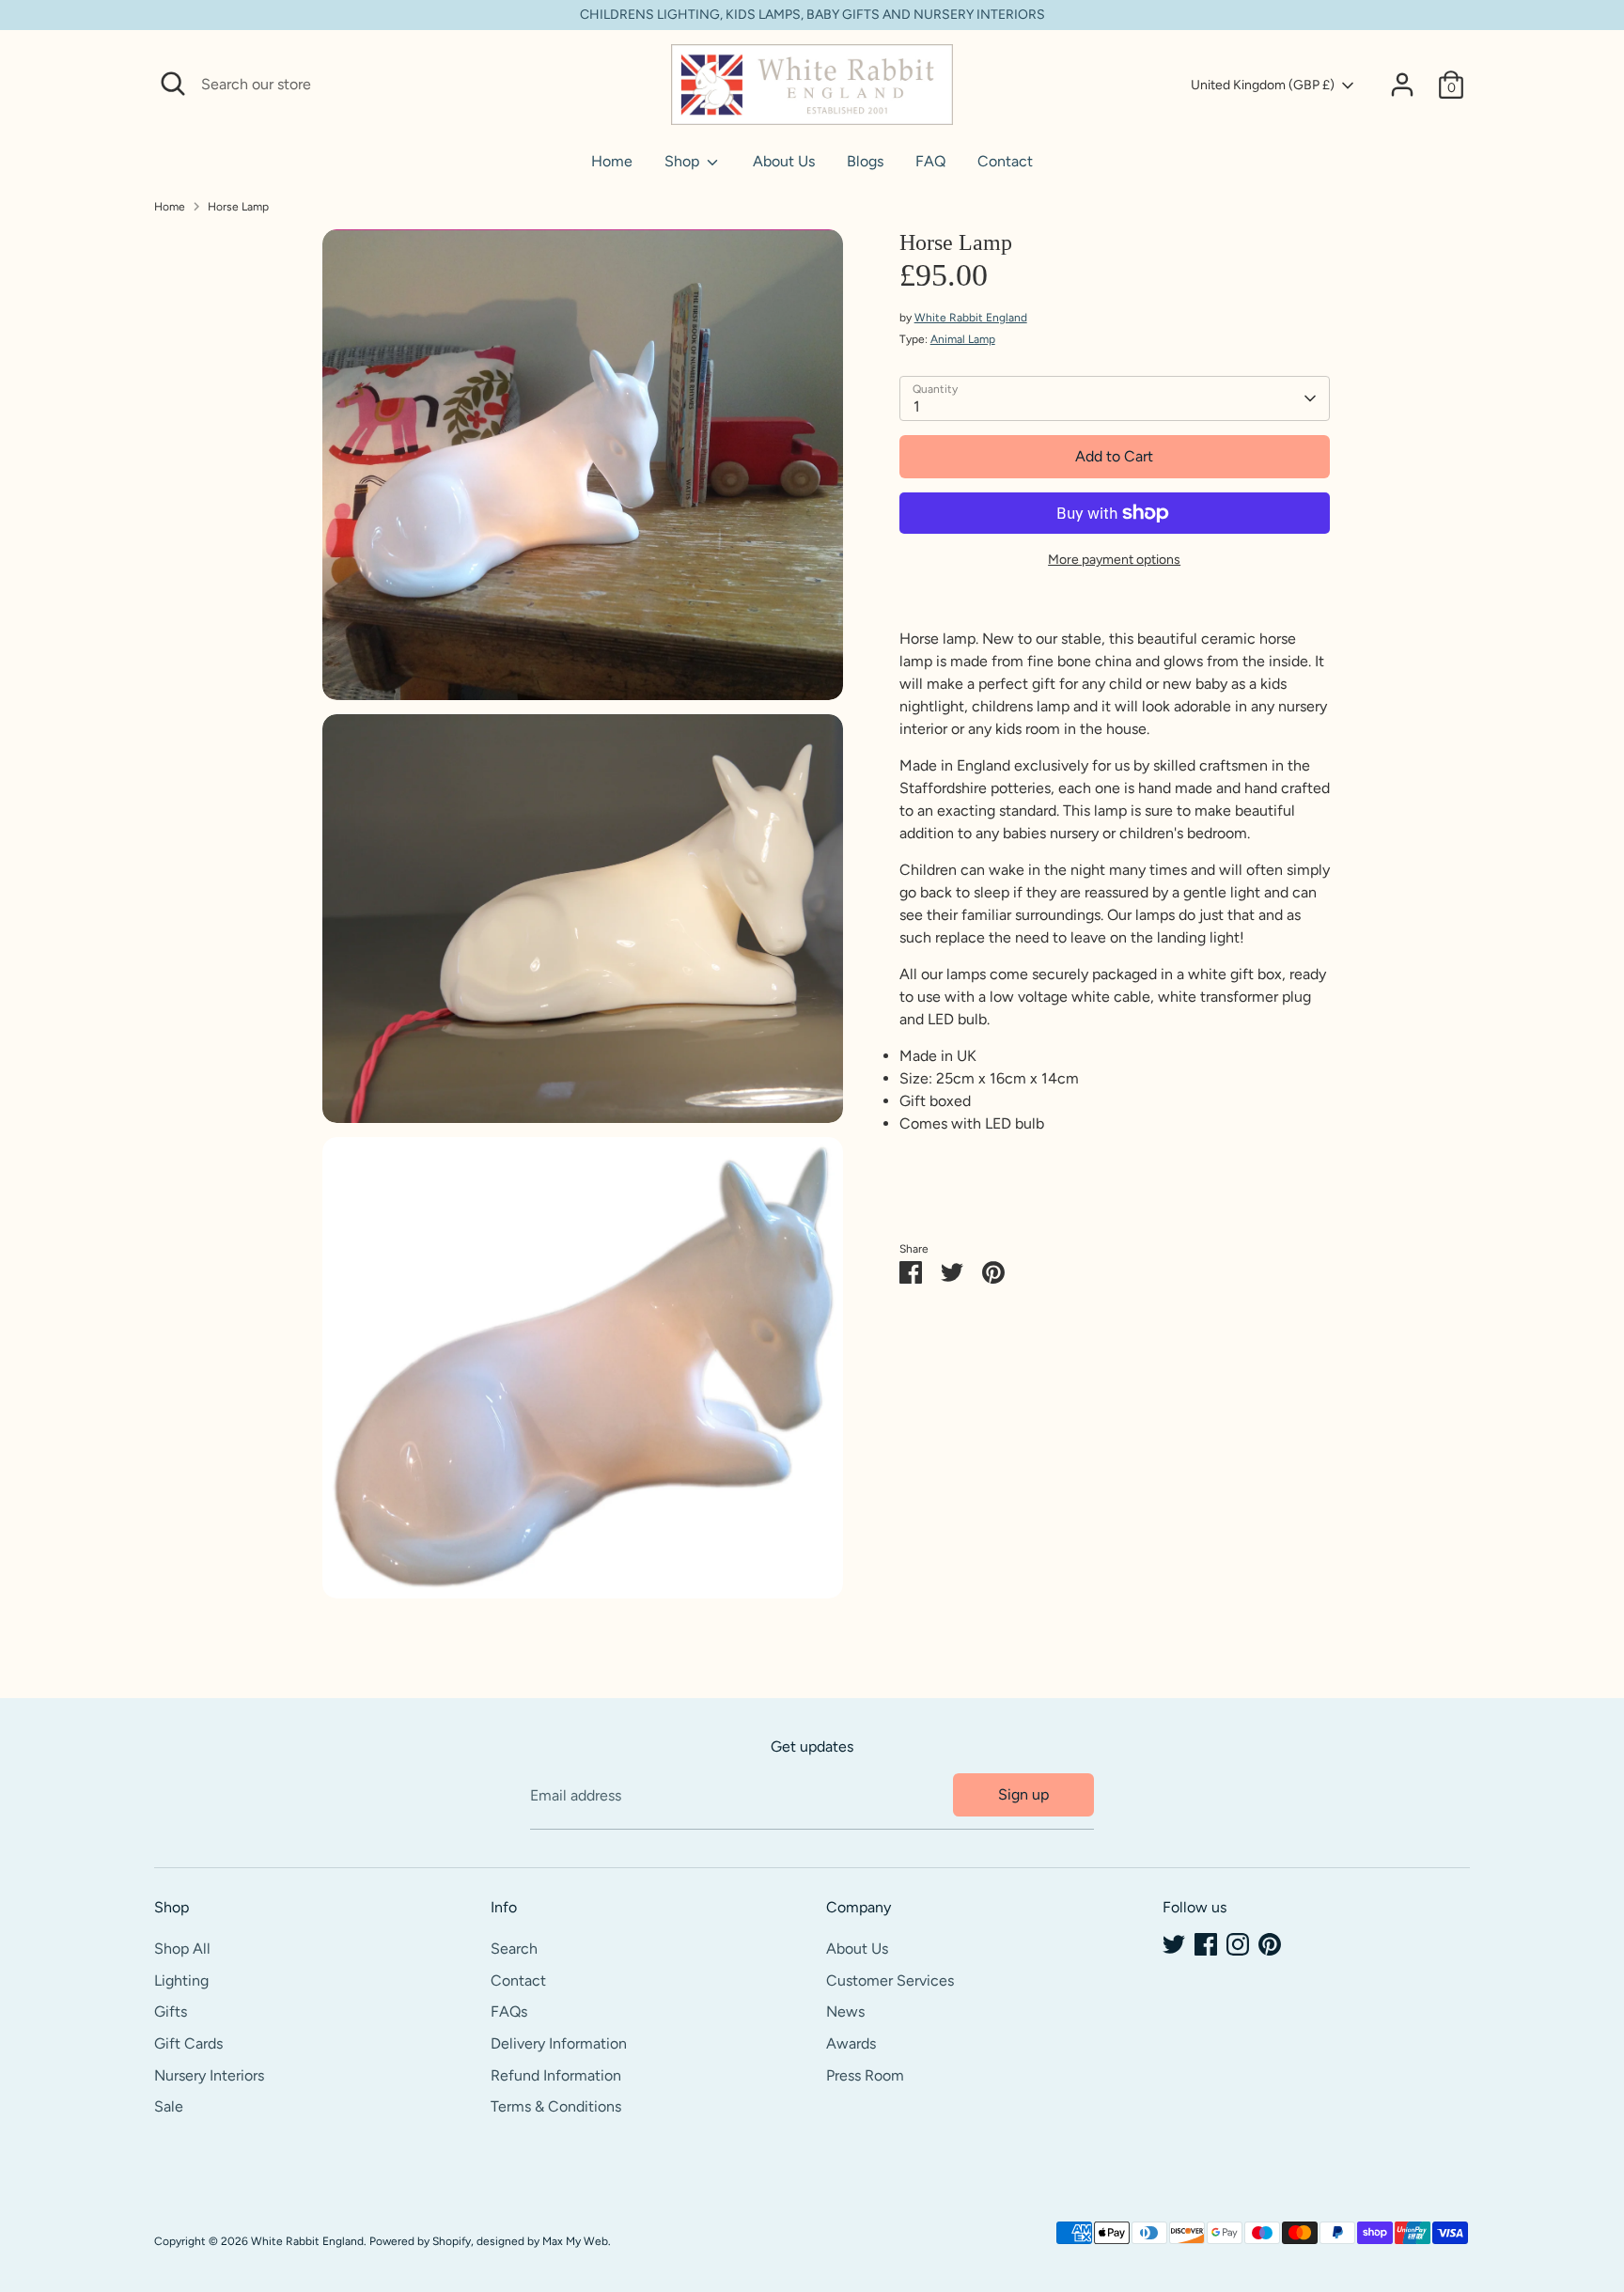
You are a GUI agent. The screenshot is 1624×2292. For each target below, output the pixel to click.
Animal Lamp (963, 339)
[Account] (1402, 85)
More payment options (1114, 560)
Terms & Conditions (556, 2106)
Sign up (1023, 1794)
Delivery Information (559, 2043)
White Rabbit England (971, 318)
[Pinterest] (1270, 1944)
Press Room (865, 2075)
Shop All (182, 1949)
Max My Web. (577, 2241)
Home (612, 161)
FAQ (930, 161)
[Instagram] (1238, 1944)
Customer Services (890, 1980)
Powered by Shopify (420, 2241)
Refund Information (556, 2075)
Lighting (181, 1980)
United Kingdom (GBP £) (1263, 85)
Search (514, 1949)
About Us (784, 161)
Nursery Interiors (209, 2075)
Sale (169, 2106)
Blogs (865, 161)
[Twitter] (1174, 1944)
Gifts (171, 2011)
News (845, 2011)
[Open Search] (173, 84)
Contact (1005, 161)
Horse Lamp (238, 207)
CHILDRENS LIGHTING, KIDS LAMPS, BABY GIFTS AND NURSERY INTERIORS (812, 15)
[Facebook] (1206, 1944)
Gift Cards (188, 2043)
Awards (851, 2043)
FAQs (509, 2011)
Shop (684, 161)
